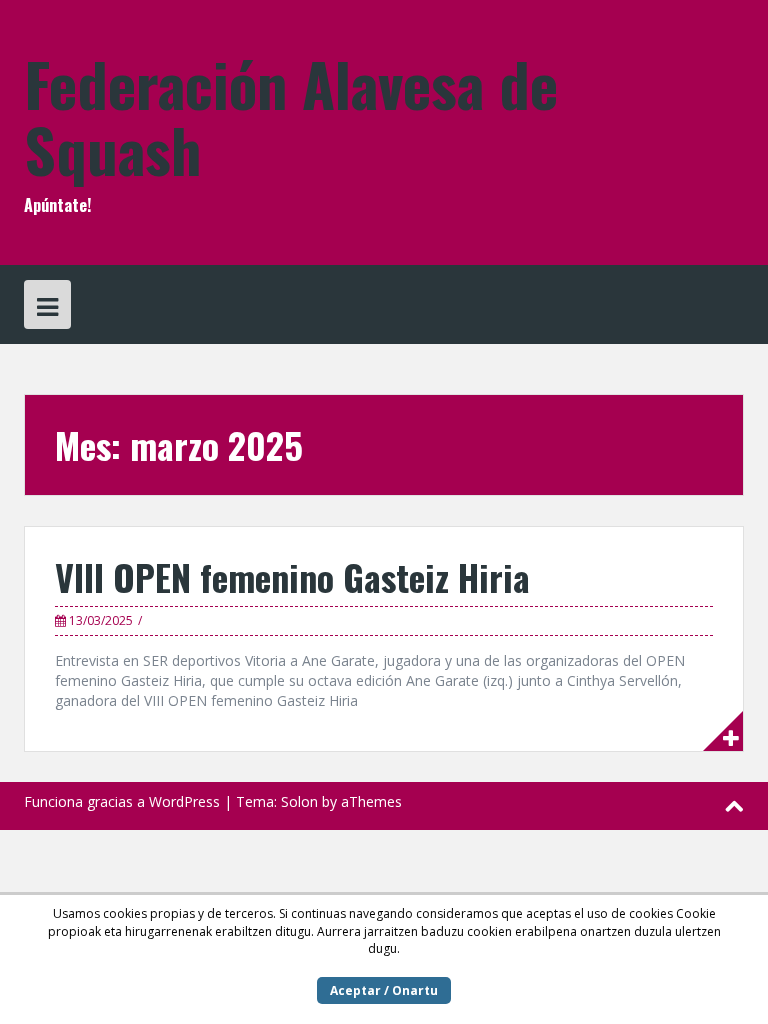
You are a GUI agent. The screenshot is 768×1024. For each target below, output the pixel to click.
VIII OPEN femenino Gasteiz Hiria (292, 576)
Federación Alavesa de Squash (291, 115)
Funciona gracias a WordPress (122, 801)
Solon (299, 801)
